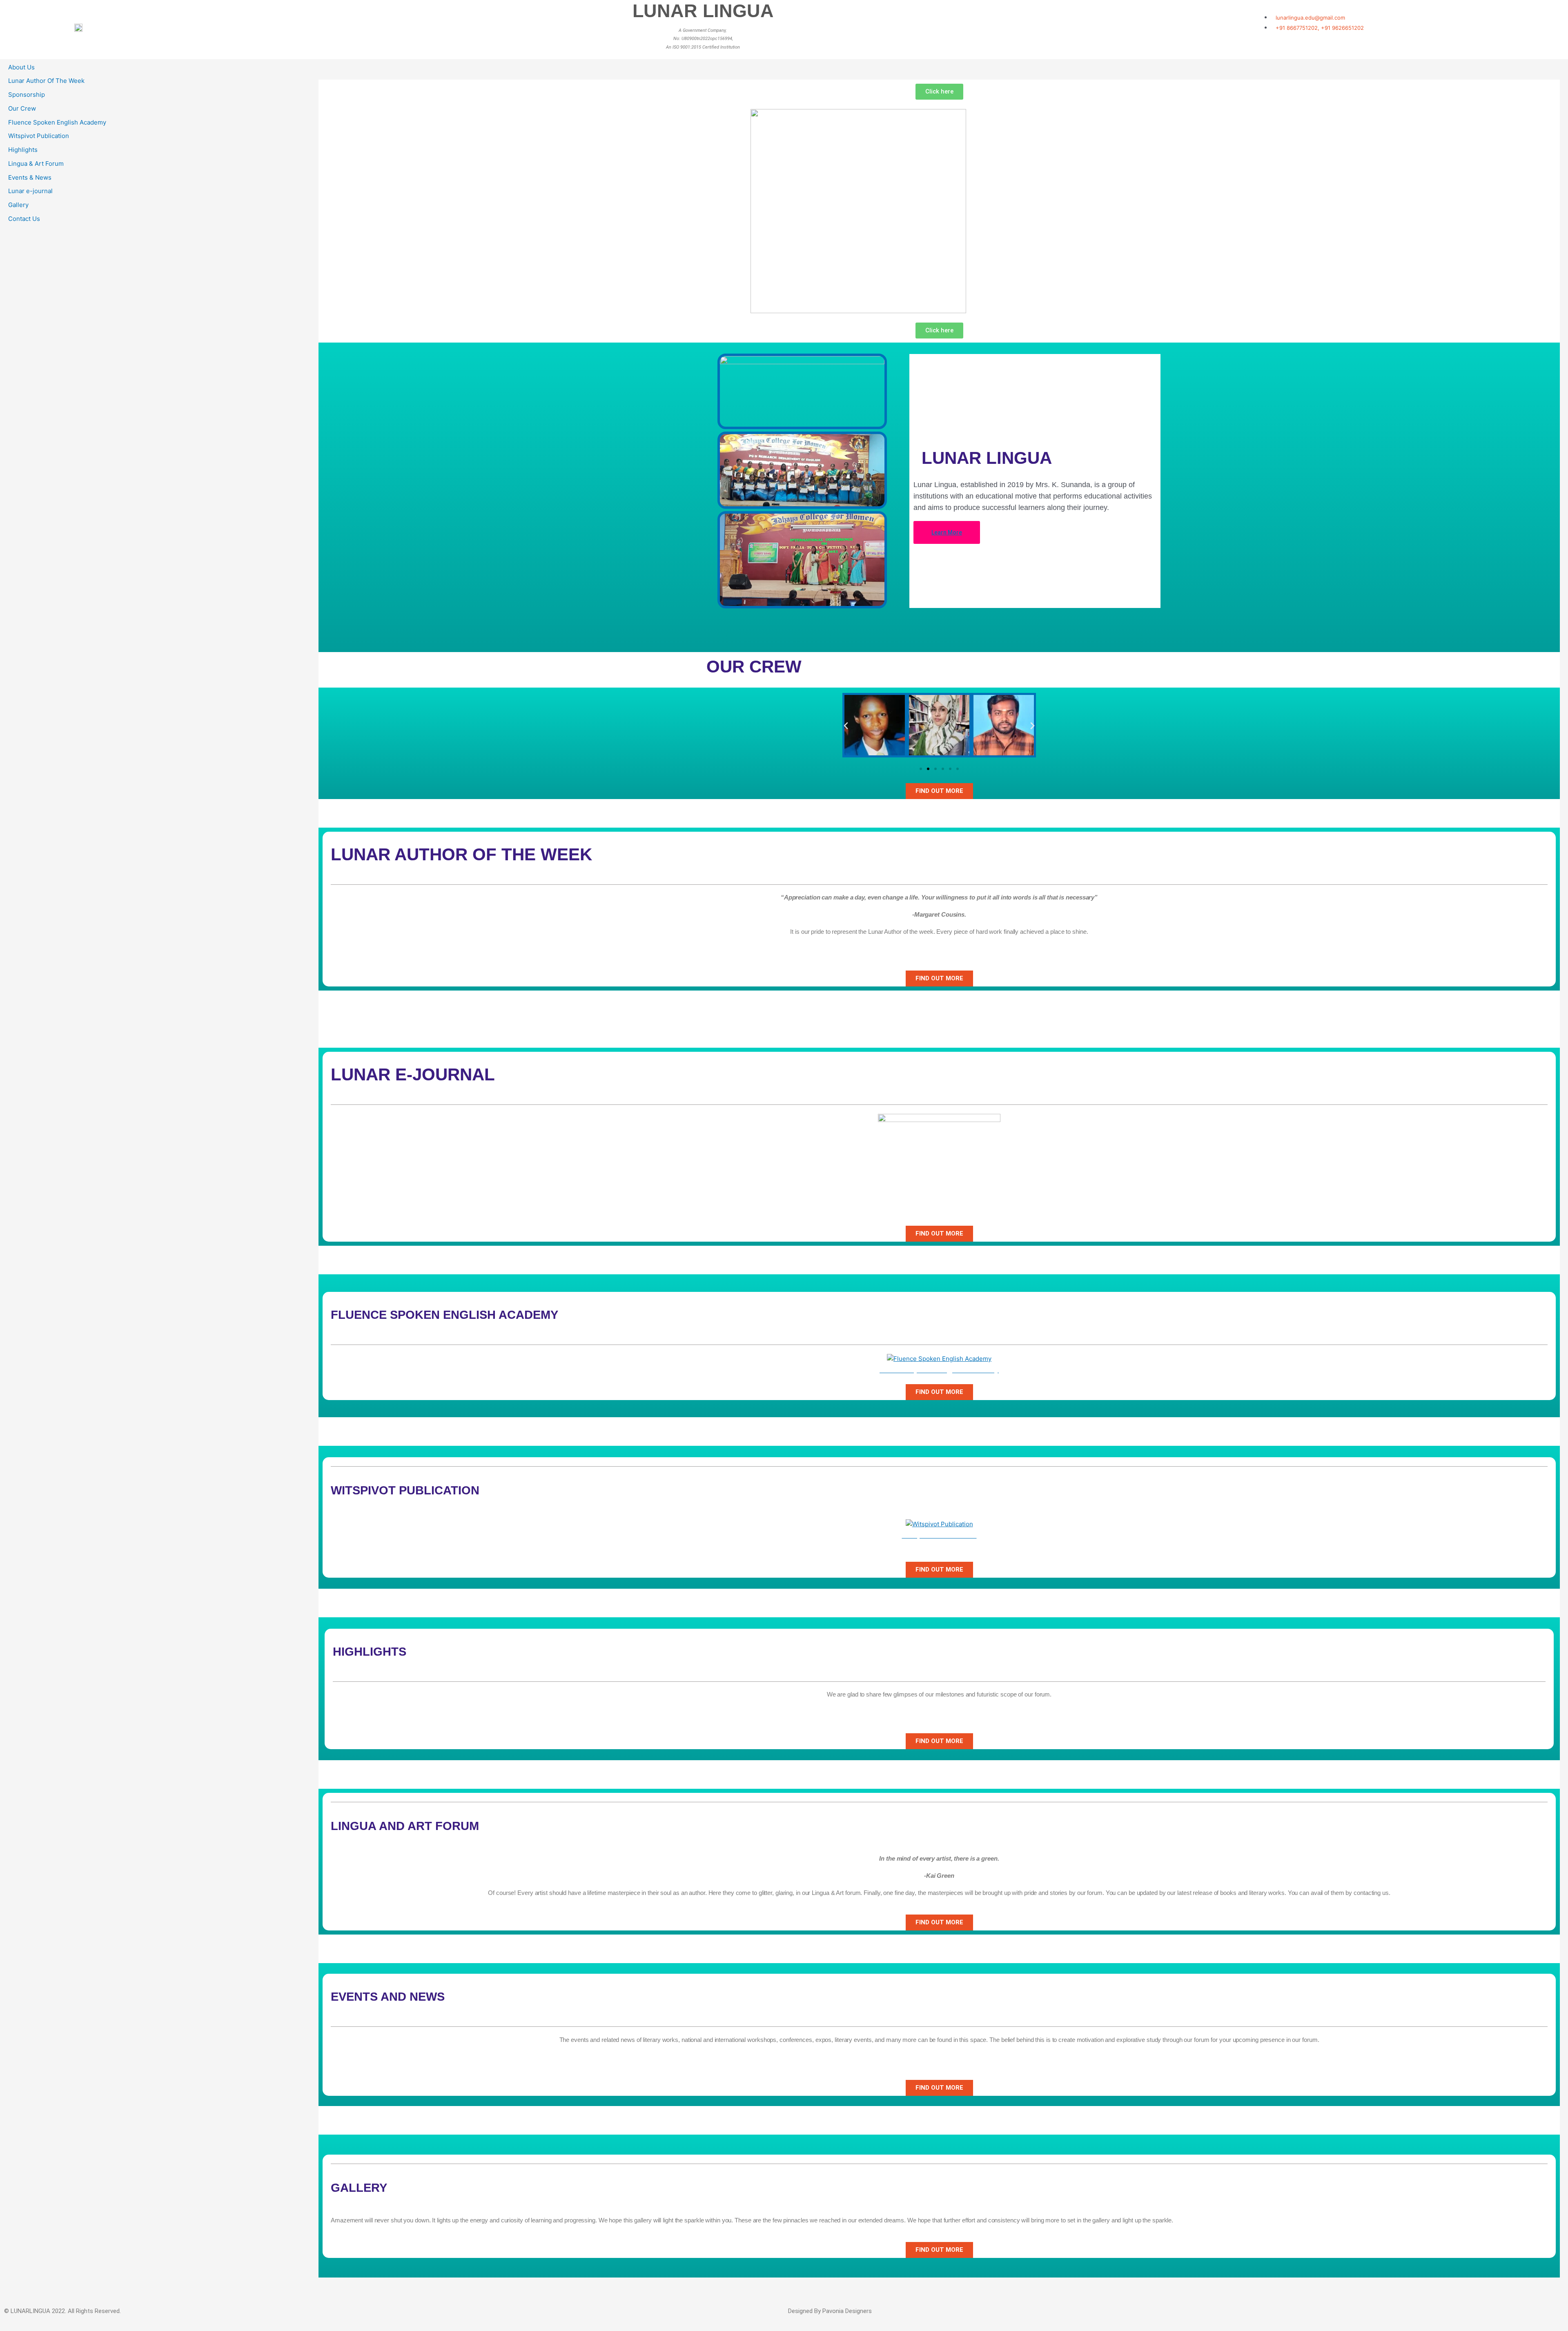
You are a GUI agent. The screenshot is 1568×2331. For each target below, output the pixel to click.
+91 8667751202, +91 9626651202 (1320, 28)
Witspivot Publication (39, 136)
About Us (21, 67)
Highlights (23, 150)
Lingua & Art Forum (36, 164)
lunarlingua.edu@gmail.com (1310, 18)
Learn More (947, 532)
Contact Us (24, 219)
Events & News (30, 177)
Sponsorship (27, 95)
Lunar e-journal (30, 191)
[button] (846, 725)
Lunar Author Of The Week (46, 81)
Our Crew (22, 108)
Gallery (18, 205)
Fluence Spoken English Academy (57, 122)
